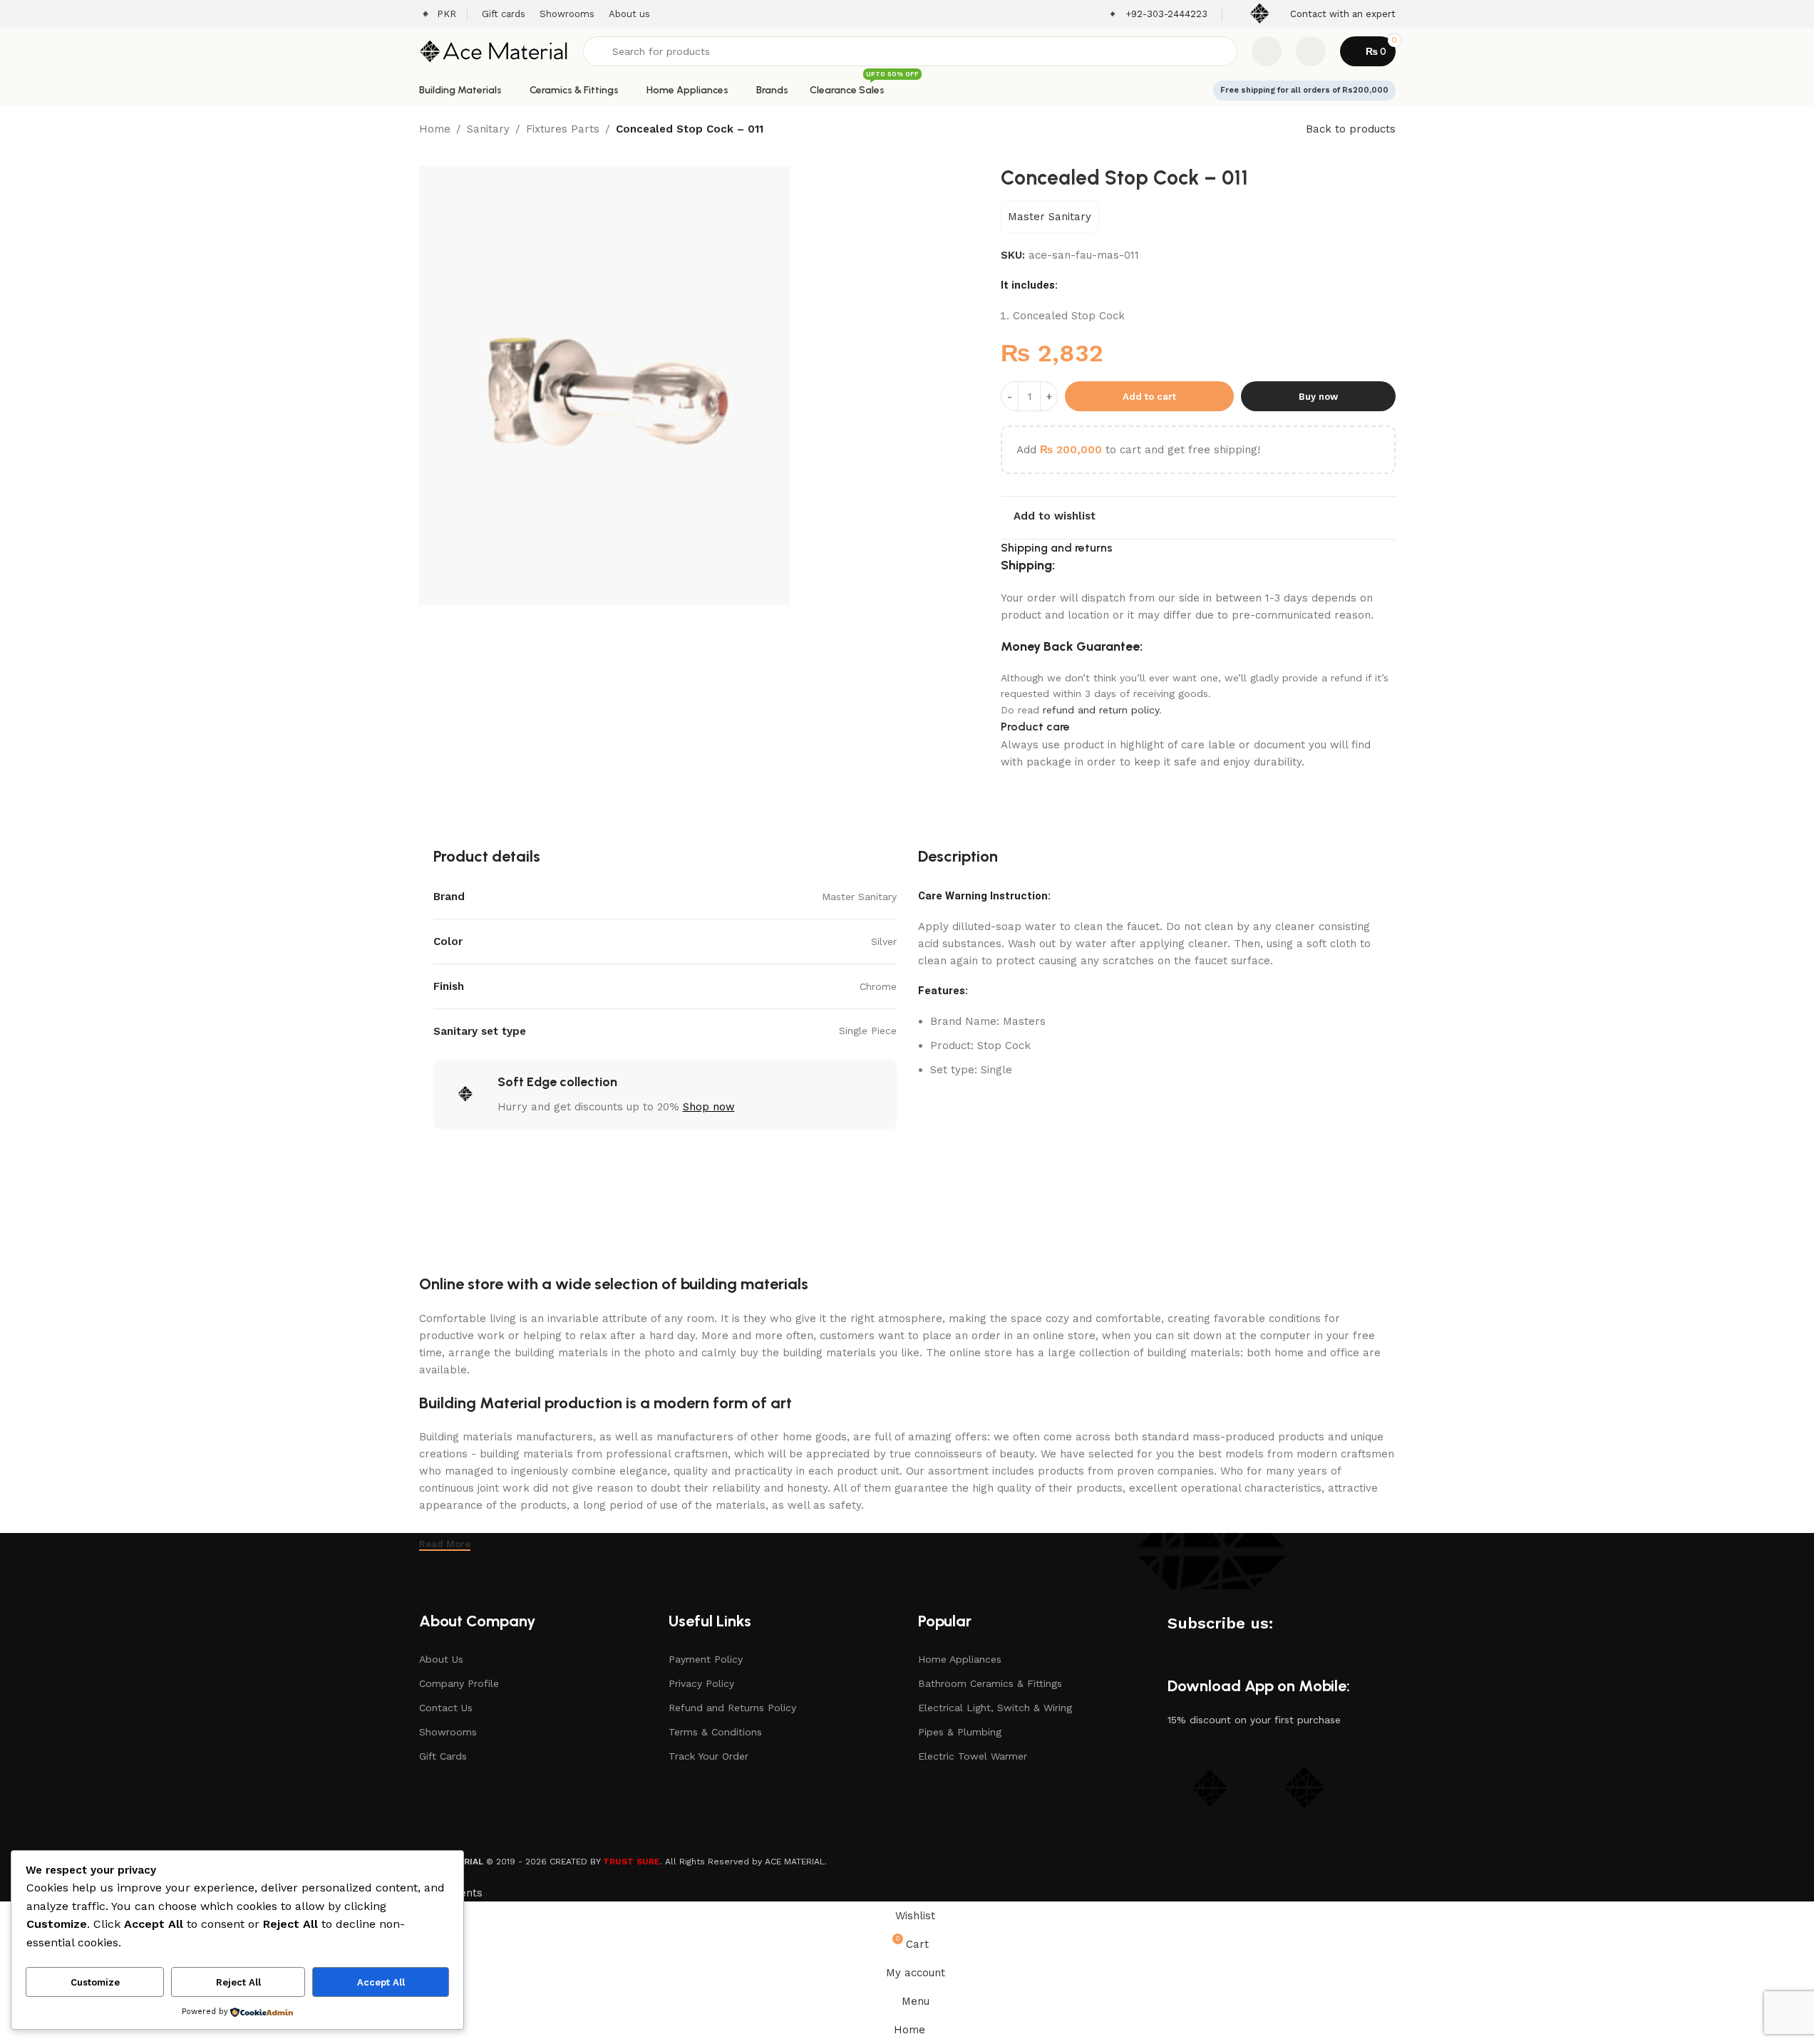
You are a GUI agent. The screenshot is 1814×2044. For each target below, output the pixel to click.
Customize (95, 1982)
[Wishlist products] (1267, 51)
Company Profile (459, 1683)
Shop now (709, 1107)
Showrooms (448, 1732)
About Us (441, 1659)
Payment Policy (706, 1659)
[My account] (1311, 51)
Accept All (381, 1982)
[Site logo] (494, 51)
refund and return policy (1101, 710)
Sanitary (488, 129)
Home (435, 129)
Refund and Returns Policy (732, 1708)
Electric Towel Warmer (973, 1756)
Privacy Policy (701, 1683)
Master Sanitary (1050, 217)
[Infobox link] (1157, 15)
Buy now (1318, 397)
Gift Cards (443, 1756)
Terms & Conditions (715, 1732)
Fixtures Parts (563, 129)
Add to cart (1149, 397)
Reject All (238, 1982)
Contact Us (446, 1708)
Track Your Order (708, 1756)
